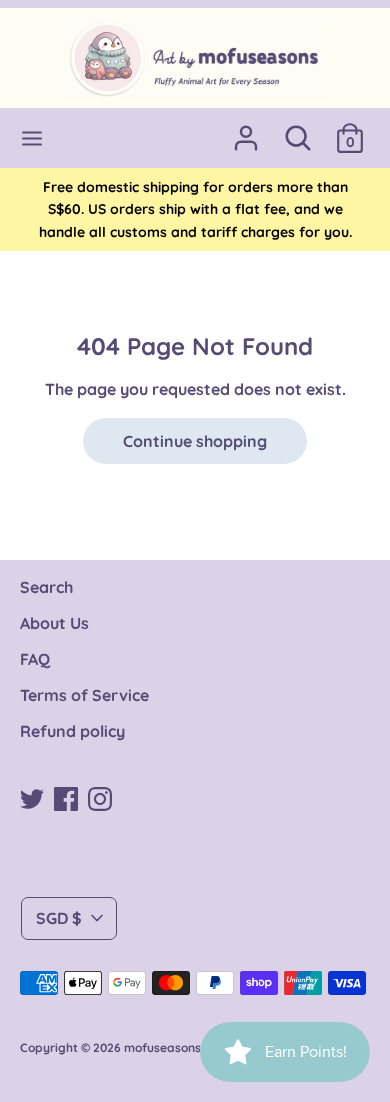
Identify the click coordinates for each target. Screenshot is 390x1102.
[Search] (298, 130)
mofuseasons (162, 1047)
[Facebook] (66, 797)
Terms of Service (84, 695)
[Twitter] (32, 797)
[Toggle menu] (32, 138)
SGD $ (59, 918)
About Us (54, 623)
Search (46, 587)
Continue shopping (195, 441)
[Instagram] (100, 797)
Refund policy (72, 731)
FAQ (35, 659)
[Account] (246, 130)
